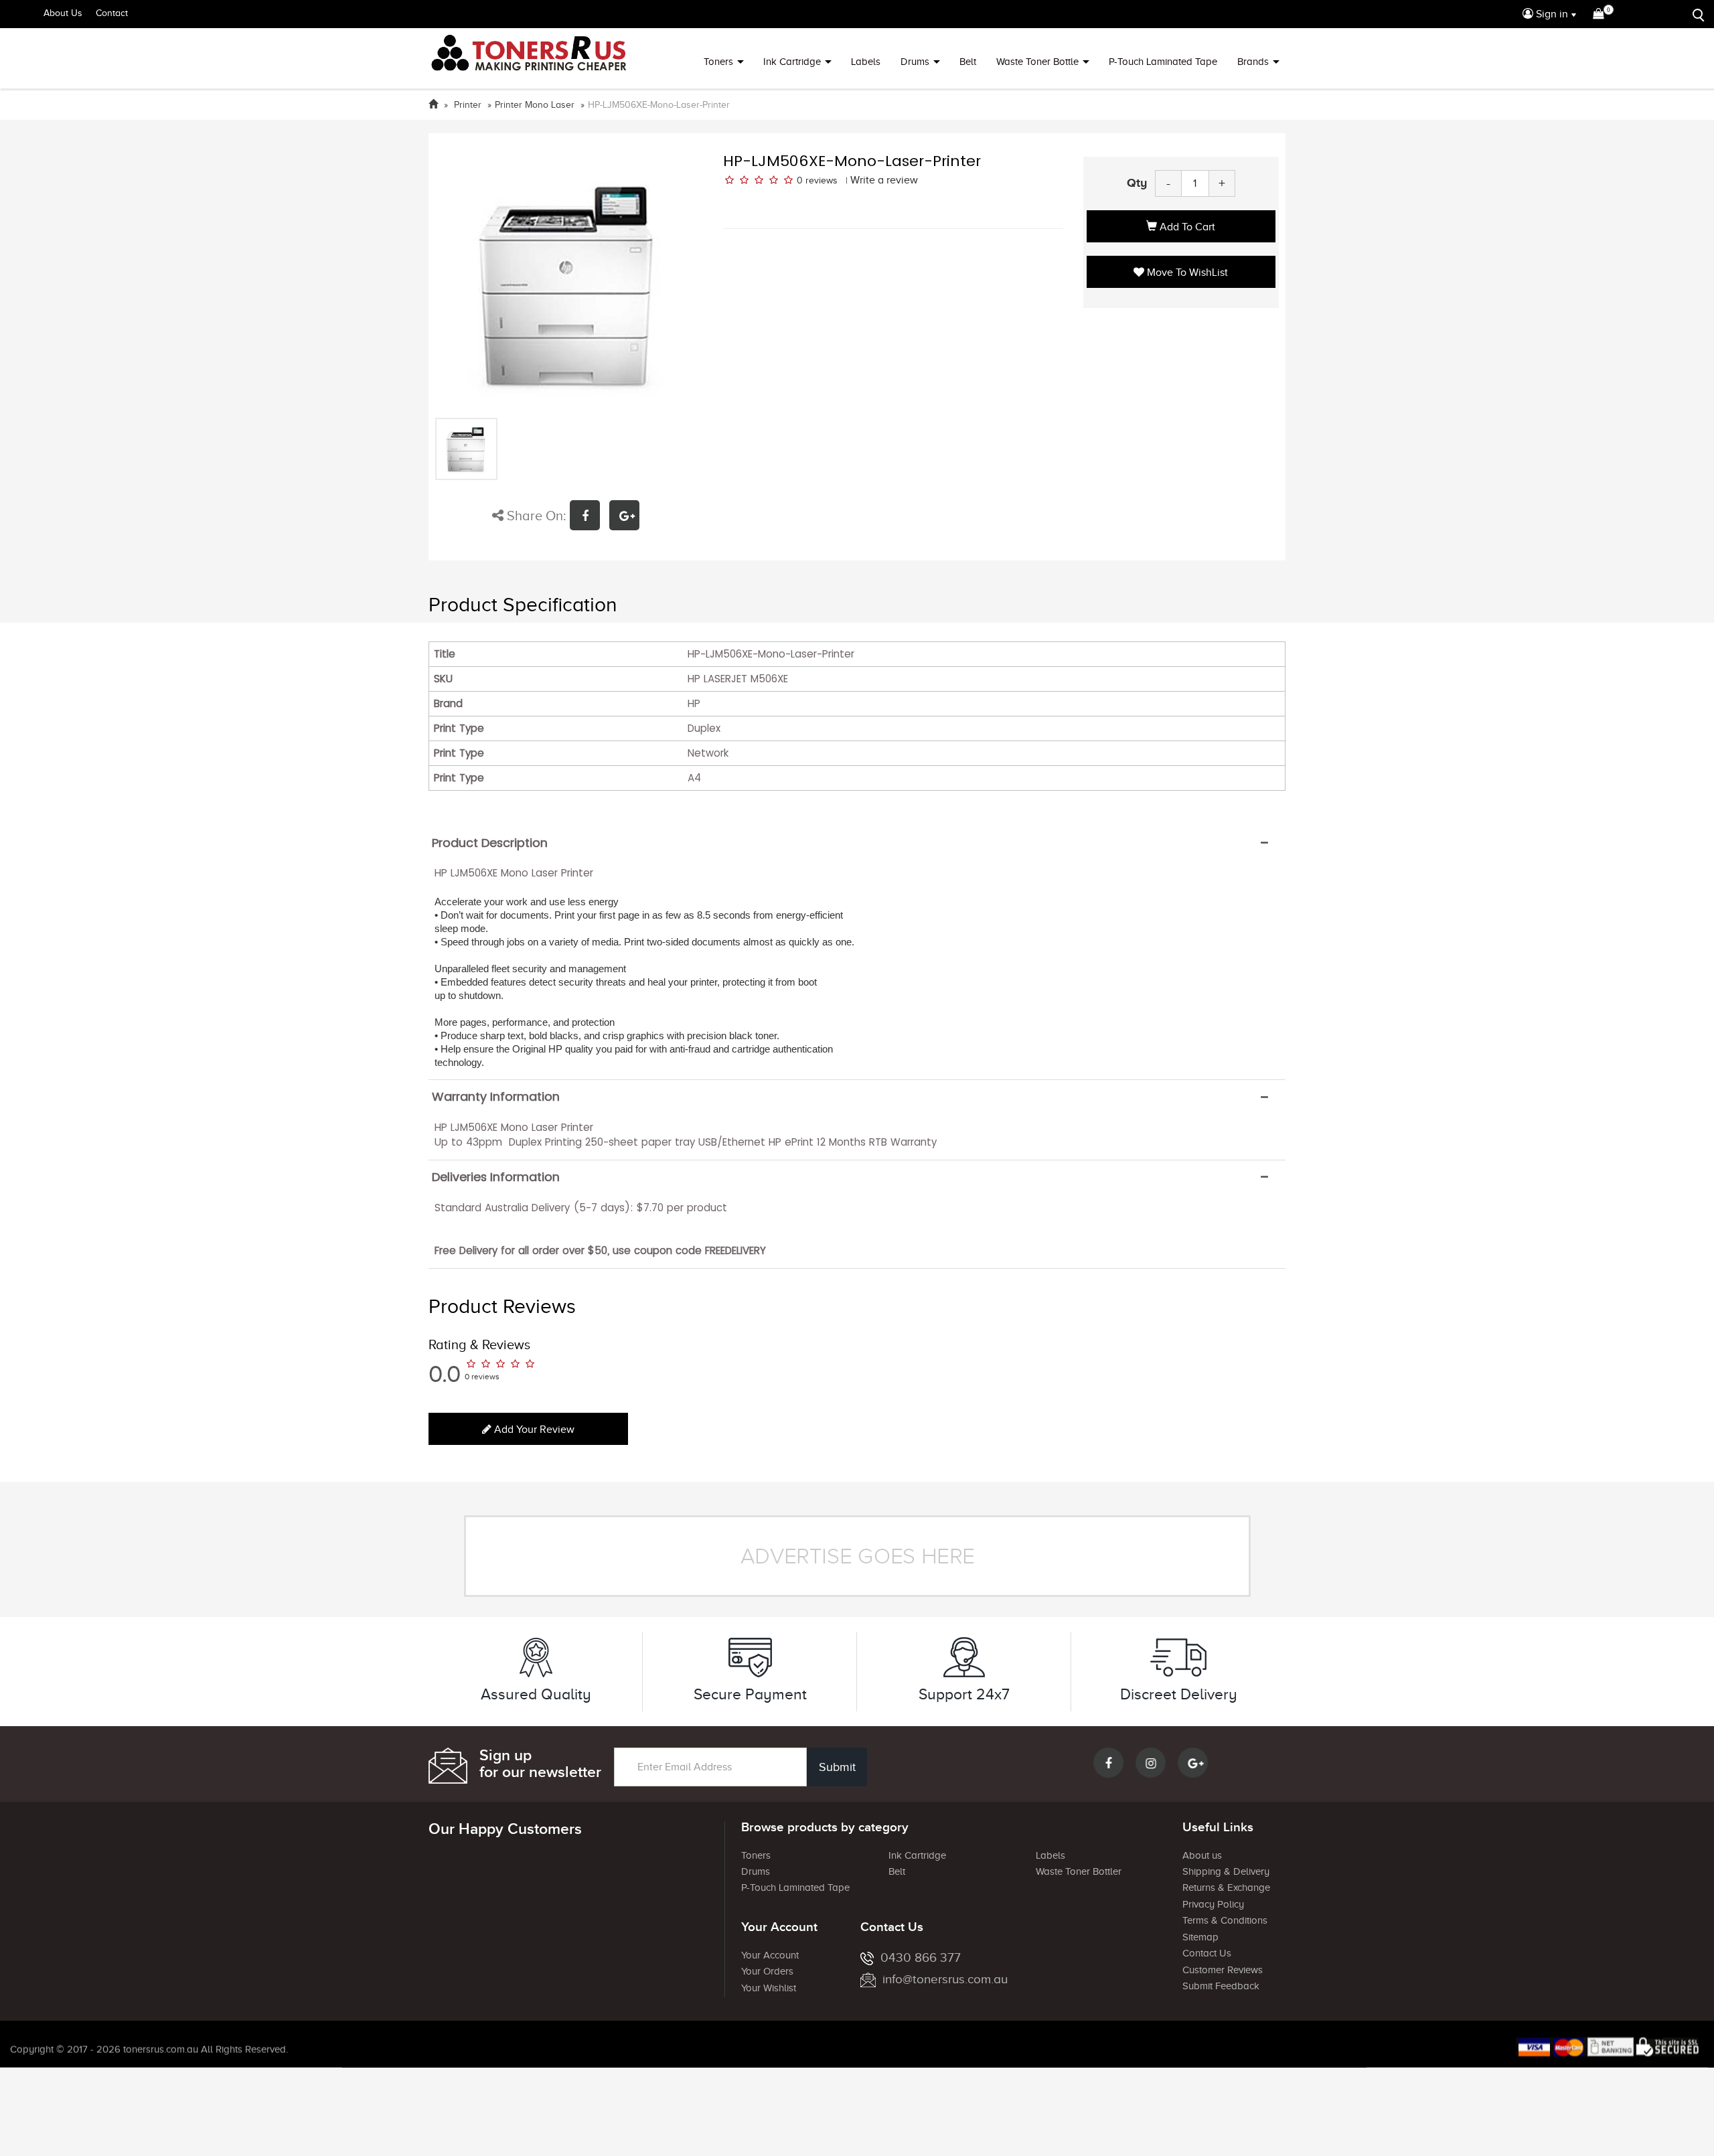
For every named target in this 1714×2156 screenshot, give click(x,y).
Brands (1253, 62)
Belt (968, 62)
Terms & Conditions (1225, 1920)
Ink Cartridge (792, 62)
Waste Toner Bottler (1079, 1871)
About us (1202, 1855)
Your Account (770, 1955)
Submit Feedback (1221, 1986)
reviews (822, 180)
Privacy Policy (1213, 1904)
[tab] (857, 843)
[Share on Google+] (628, 517)
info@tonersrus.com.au (945, 1979)
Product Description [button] (490, 843)
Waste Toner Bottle (1037, 62)
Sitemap (1200, 1937)
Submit (837, 1767)
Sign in (1551, 14)
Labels (866, 62)
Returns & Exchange (1226, 1888)
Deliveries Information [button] (496, 1177)
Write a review (884, 180)
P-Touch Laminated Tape (1163, 62)
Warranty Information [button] (496, 1097)
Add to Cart (1186, 227)
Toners (718, 62)
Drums (915, 62)
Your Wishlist (769, 1988)
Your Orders (767, 1971)
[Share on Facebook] (590, 517)
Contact (112, 13)
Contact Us (1207, 1953)
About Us (63, 13)
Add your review (533, 1430)
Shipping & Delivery (1226, 1871)
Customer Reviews (1223, 1970)
